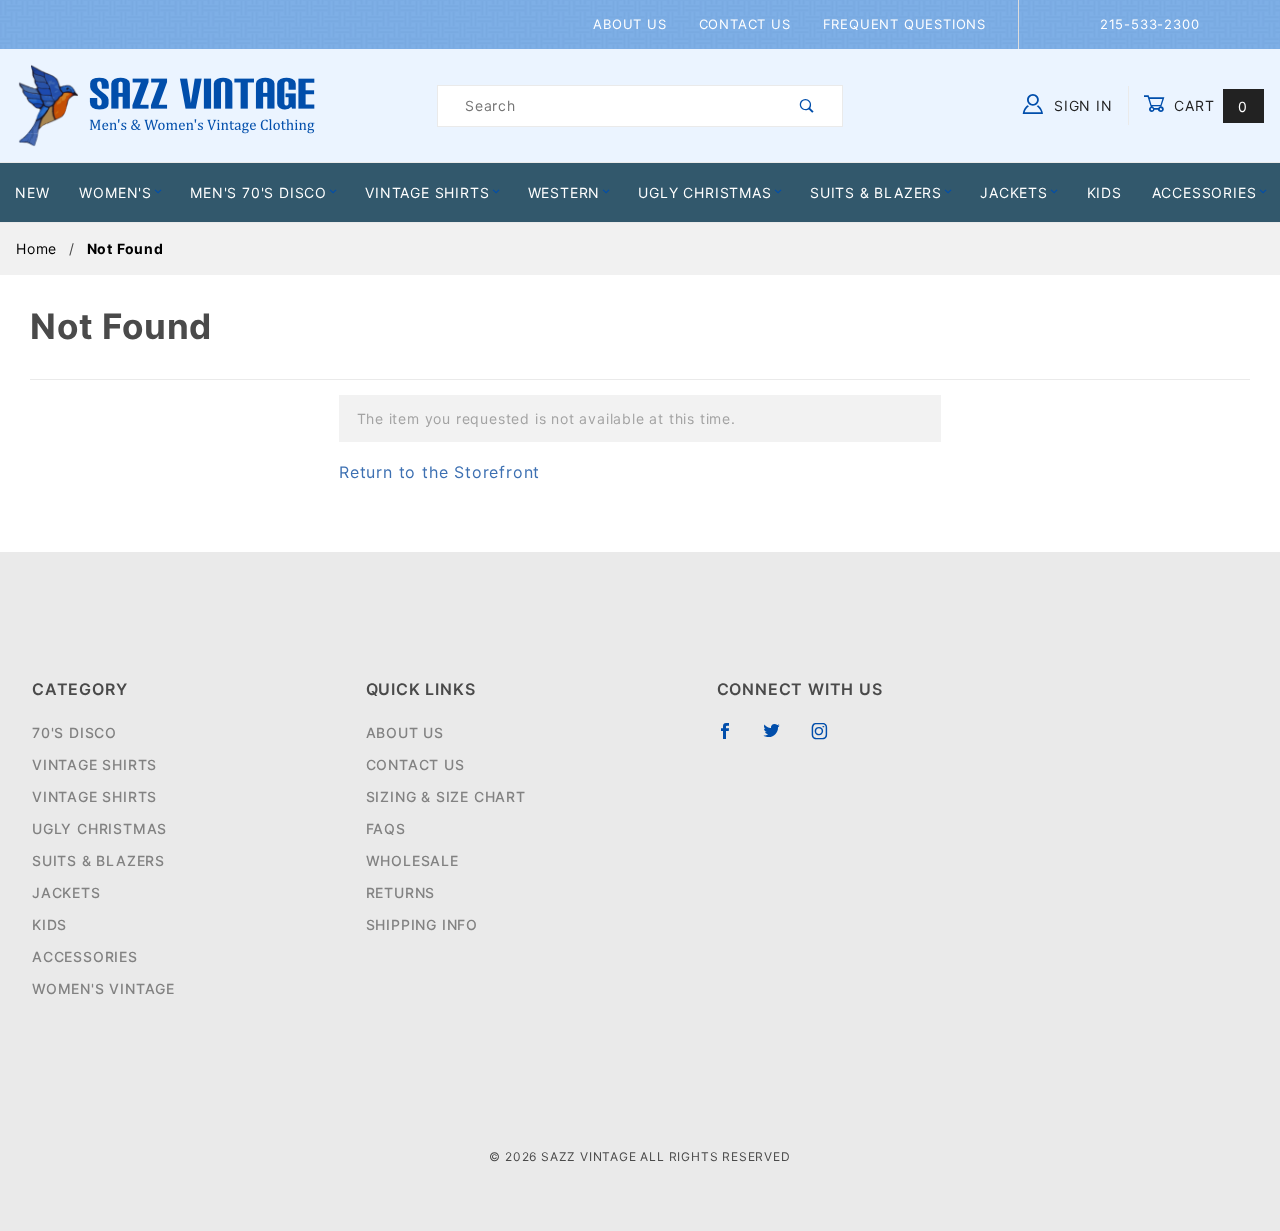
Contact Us (745, 24)
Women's (115, 192)
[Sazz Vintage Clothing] (166, 104)
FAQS (386, 828)
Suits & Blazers (876, 192)
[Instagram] (828, 739)
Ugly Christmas (704, 192)
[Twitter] (780, 739)
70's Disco (74, 732)
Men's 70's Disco (258, 192)
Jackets (1014, 192)
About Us (629, 24)
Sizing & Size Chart (446, 796)
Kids (1104, 192)
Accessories (1204, 192)
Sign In (1080, 105)
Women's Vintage (103, 988)
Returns (401, 892)
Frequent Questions (904, 24)
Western (564, 192)
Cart (1208, 105)
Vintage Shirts (427, 192)
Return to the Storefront (439, 472)
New (32, 192)
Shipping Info (422, 924)
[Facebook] (733, 739)
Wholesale (412, 860)
